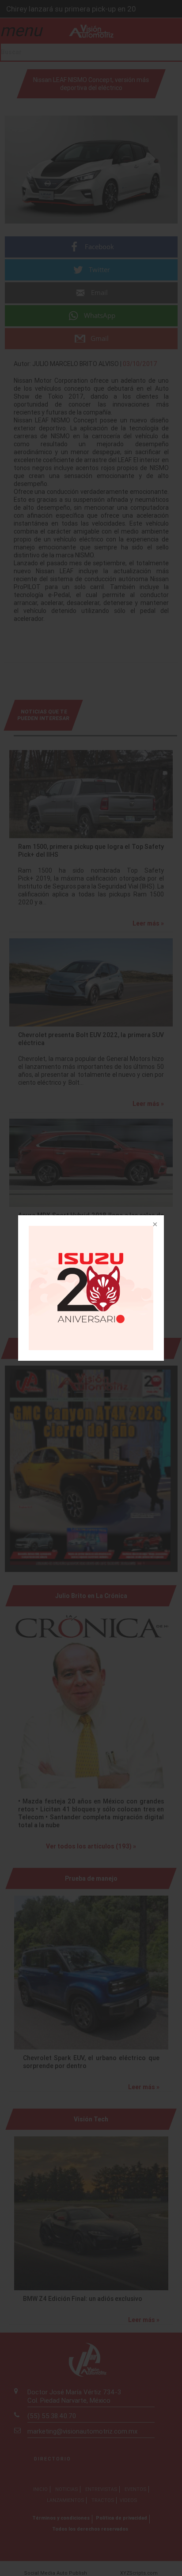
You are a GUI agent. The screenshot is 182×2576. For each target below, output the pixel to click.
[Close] (154, 1225)
